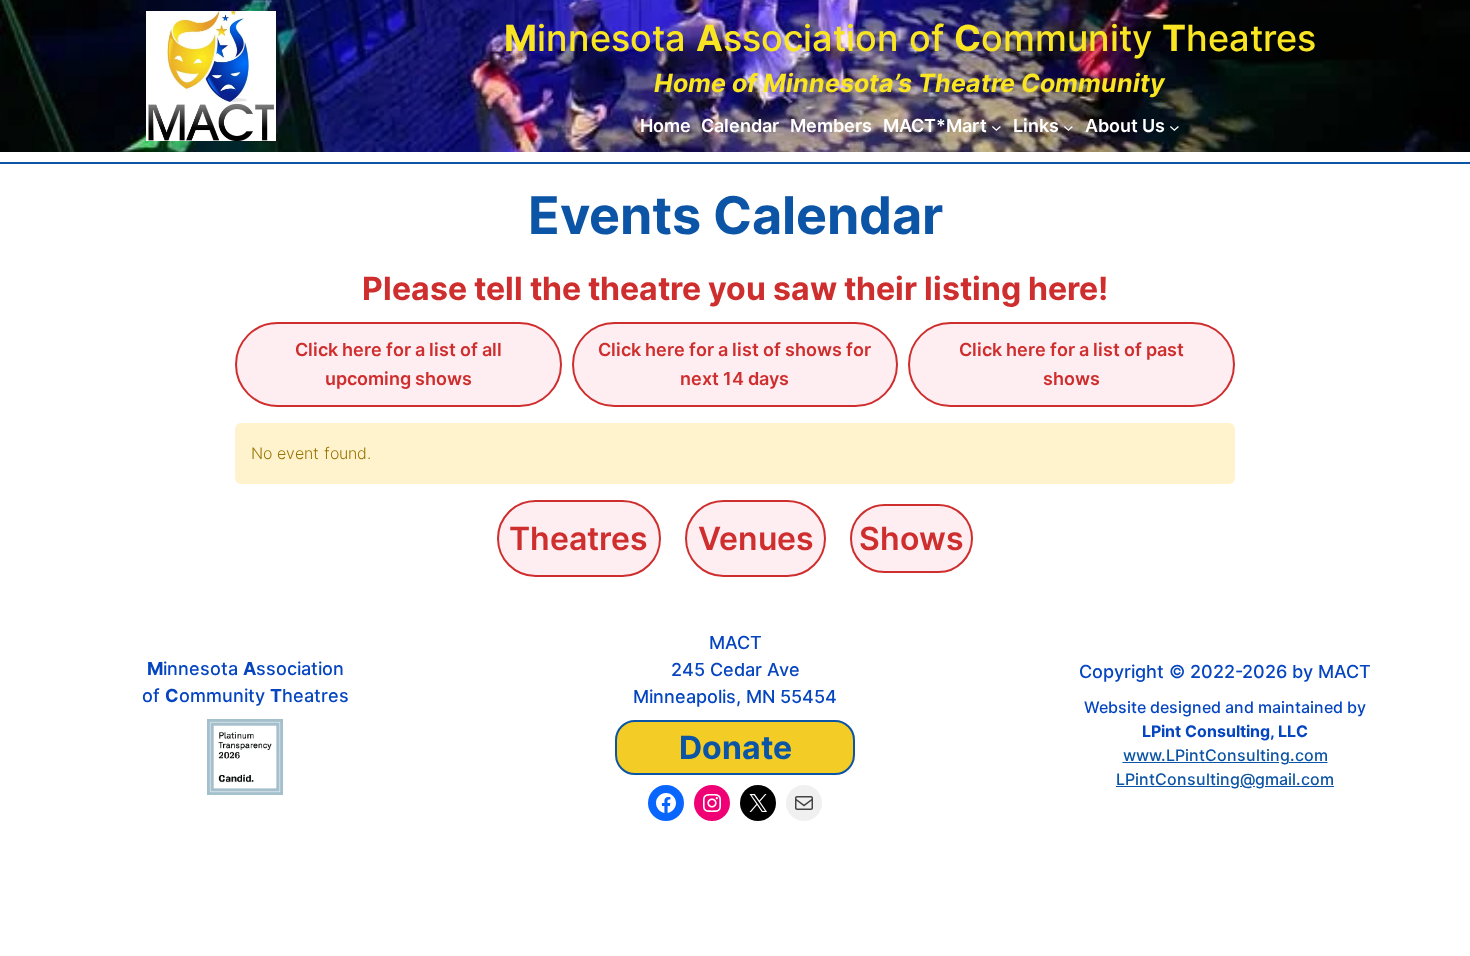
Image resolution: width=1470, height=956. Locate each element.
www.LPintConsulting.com (1225, 755)
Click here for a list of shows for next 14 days (734, 364)
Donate (735, 747)
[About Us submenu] (1174, 126)
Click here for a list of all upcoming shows (398, 364)
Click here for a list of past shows (1071, 364)
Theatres (578, 538)
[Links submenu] (1068, 126)
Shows (911, 538)
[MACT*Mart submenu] (996, 126)
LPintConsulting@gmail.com (1225, 779)
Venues (756, 538)
